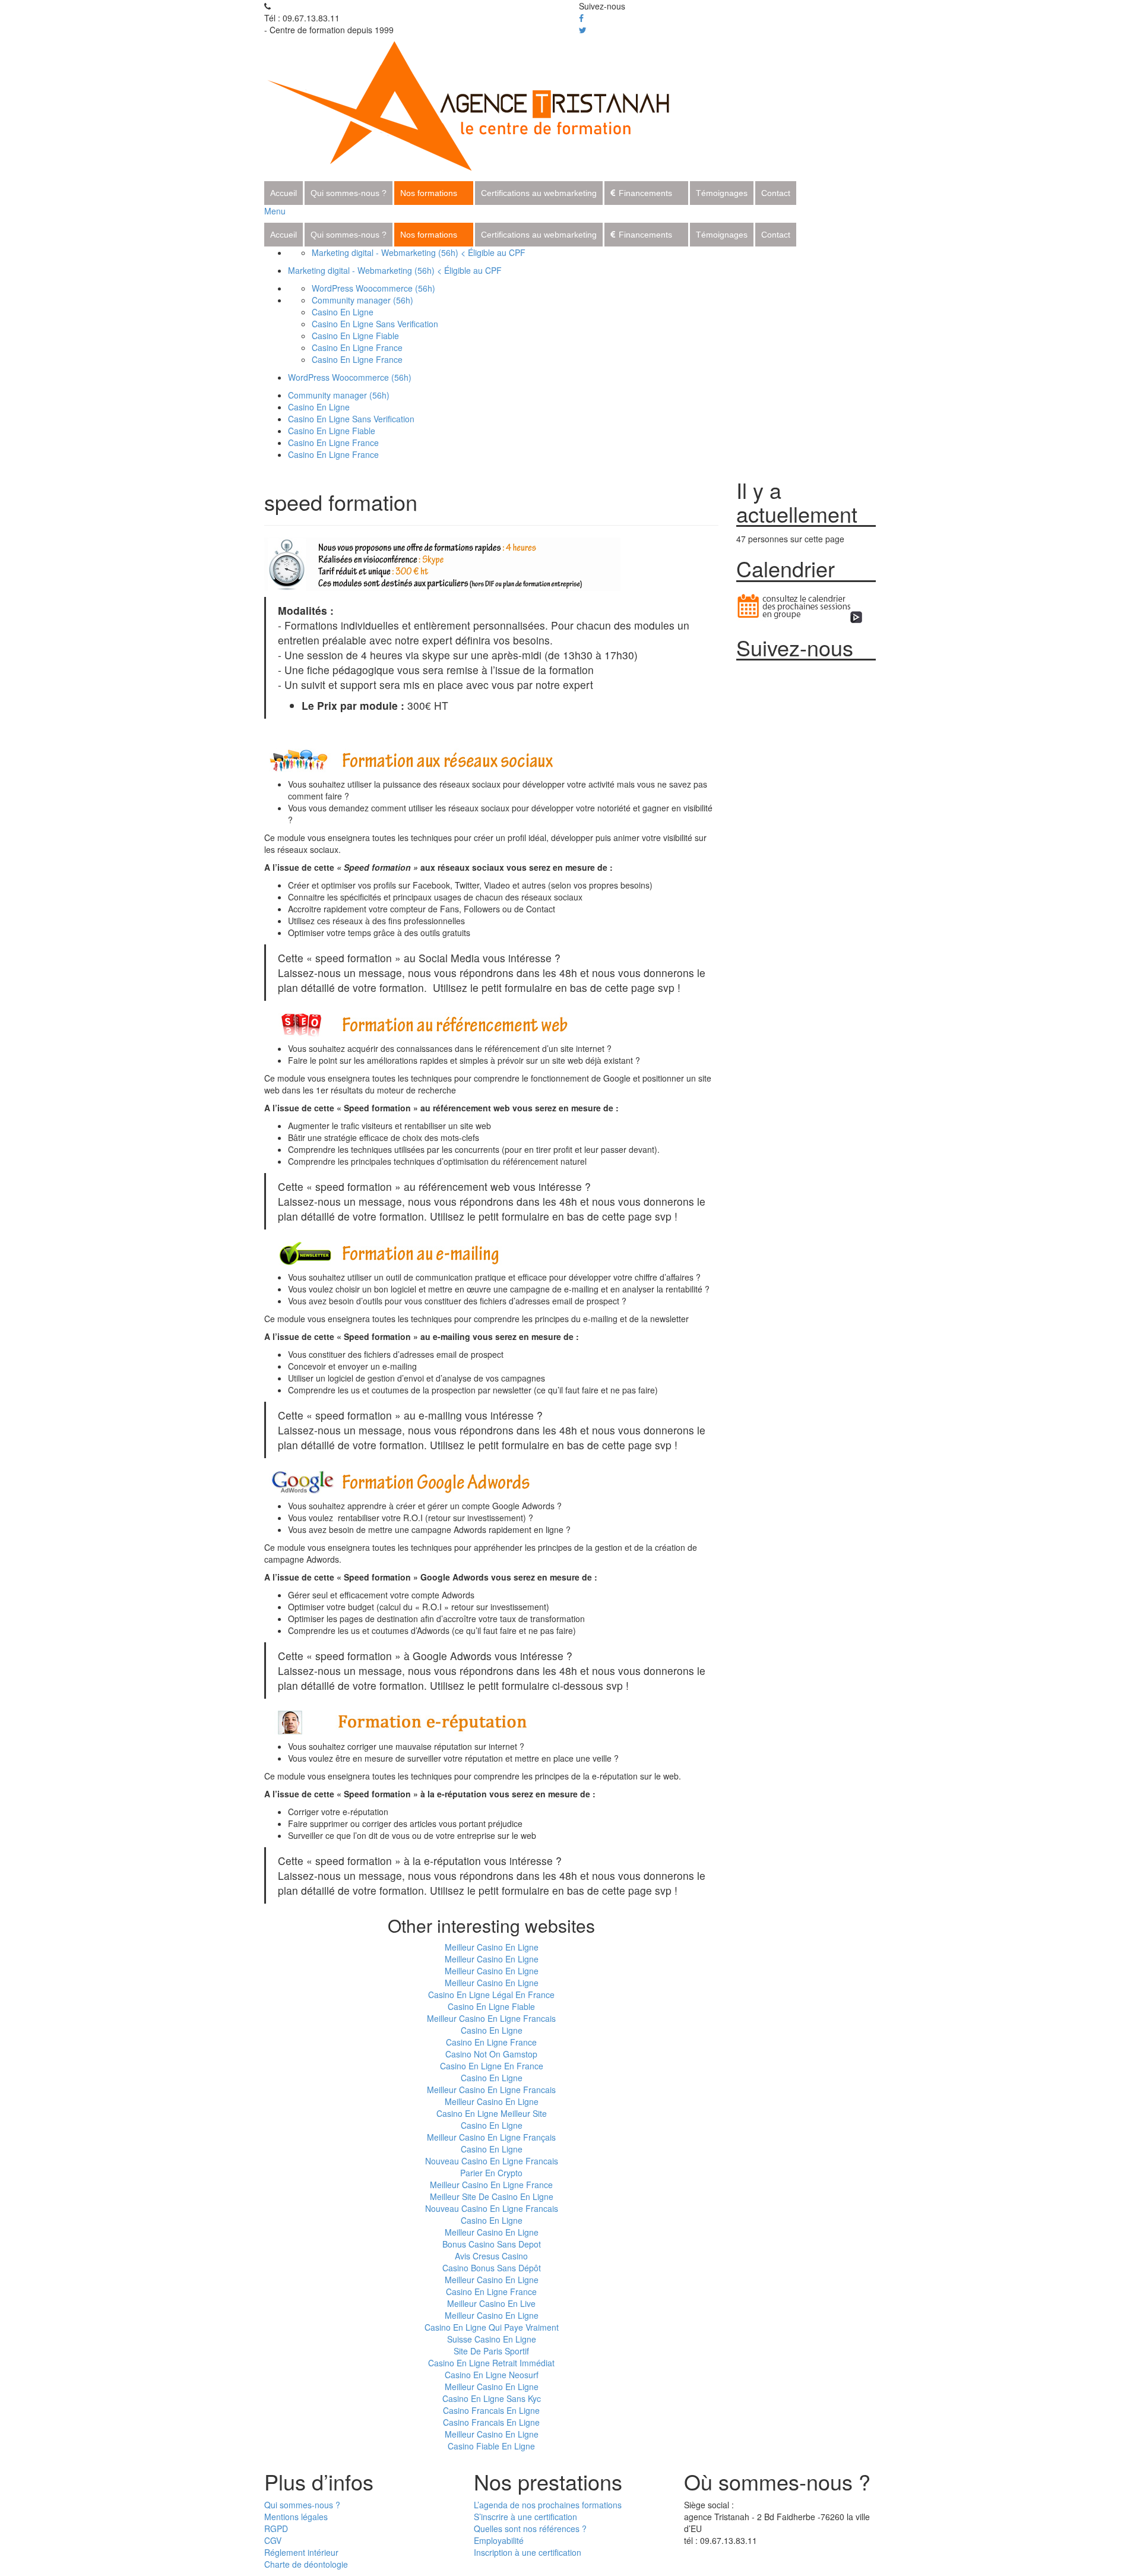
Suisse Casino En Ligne (492, 2339)
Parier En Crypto (491, 2173)
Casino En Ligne (343, 312)
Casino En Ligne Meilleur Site (492, 2113)
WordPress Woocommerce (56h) (373, 288)
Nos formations (429, 193)
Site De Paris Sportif (491, 2351)
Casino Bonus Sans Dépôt (492, 2268)
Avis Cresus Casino (491, 2256)
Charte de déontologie (306, 2564)
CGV (273, 2540)
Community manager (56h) (362, 300)
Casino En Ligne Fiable (355, 336)
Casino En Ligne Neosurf (492, 2375)
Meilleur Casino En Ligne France (491, 2185)
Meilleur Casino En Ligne (492, 1947)
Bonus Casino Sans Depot (492, 2244)
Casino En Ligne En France (492, 2066)
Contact (776, 193)
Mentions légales (296, 2517)
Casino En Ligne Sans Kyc (492, 2398)
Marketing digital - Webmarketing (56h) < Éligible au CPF (419, 252)
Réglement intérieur (301, 2552)
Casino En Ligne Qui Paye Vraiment (492, 2327)
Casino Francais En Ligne (491, 2410)
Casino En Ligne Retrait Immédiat (491, 2363)
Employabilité (499, 2540)
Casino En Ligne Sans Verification (375, 324)
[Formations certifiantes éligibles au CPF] (482, 104)
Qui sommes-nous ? (349, 193)
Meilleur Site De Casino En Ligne (492, 2196)
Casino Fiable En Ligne (491, 2446)
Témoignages (722, 193)
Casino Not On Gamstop (491, 2054)
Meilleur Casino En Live (491, 2303)
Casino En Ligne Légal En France (491, 1995)
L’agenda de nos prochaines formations (548, 2505)
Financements (645, 193)
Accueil (284, 193)
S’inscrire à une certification (525, 2517)
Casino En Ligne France (357, 347)
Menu (275, 211)
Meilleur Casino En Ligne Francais (491, 2018)
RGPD (276, 2528)
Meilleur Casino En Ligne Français (491, 2137)
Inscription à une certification (528, 2552)
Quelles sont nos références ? (530, 2528)
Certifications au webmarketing (539, 193)
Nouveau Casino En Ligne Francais (492, 2161)
